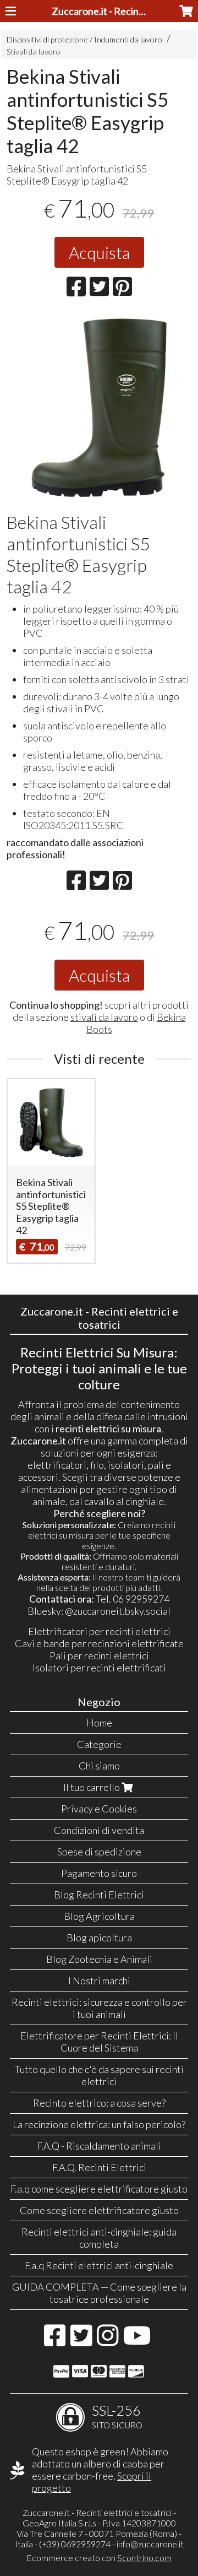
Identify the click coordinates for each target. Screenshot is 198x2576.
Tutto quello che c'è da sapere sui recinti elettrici (99, 2075)
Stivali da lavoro (34, 52)
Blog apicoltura (99, 1938)
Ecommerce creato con (99, 2558)
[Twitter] (81, 2341)
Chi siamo (99, 1766)
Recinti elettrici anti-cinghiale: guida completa (99, 2238)
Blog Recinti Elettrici (99, 1895)
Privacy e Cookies (99, 1809)
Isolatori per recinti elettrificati (99, 1668)
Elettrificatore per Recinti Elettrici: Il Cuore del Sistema (99, 2042)
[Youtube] (137, 2341)
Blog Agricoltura (99, 1916)
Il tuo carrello (92, 1787)
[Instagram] (108, 2341)
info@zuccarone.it (150, 2544)
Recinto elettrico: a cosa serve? (99, 2103)
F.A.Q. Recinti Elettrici (99, 2167)
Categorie (99, 1744)
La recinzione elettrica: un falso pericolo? (99, 2124)
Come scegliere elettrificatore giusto (99, 2210)
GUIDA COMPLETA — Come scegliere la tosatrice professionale (99, 2293)
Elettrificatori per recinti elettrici (99, 1631)
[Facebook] (55, 2341)
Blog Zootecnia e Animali (99, 1959)
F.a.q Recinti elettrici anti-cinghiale (99, 2265)
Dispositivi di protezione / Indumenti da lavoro (84, 39)
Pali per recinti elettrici (99, 1655)
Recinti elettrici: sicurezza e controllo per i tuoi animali (99, 2008)
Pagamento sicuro (99, 1873)
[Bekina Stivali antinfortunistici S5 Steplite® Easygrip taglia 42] (99, 408)
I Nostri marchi (99, 1980)
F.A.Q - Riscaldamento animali (99, 2146)
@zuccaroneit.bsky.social (118, 1611)
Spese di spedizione (99, 1852)
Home (99, 1723)
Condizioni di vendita (99, 1830)
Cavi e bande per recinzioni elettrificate (99, 1643)
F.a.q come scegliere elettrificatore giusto (99, 2189)
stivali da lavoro (104, 1017)
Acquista (99, 252)
